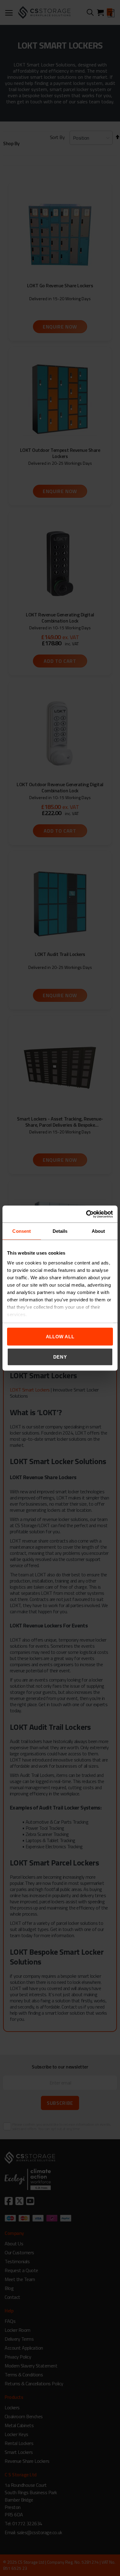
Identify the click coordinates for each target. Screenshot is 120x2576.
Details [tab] (60, 1231)
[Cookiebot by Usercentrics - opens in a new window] (86, 1214)
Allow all (60, 1337)
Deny (60, 1357)
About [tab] (98, 1231)
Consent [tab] (22, 1231)
